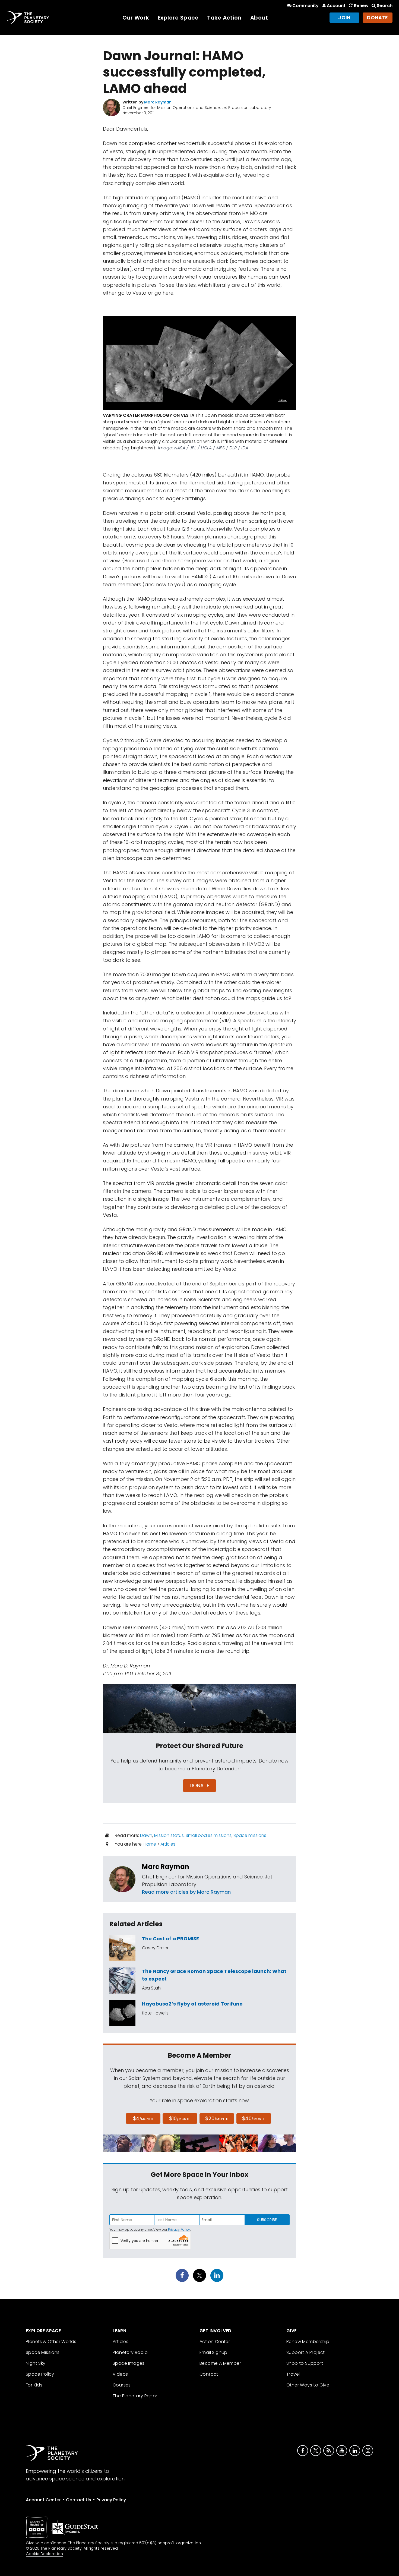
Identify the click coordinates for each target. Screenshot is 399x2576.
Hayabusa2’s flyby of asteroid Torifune (192, 2004)
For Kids (34, 2385)
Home (150, 1844)
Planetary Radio (130, 2352)
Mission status (169, 1835)
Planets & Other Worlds (51, 2342)
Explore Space (178, 18)
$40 (254, 2118)
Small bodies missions (209, 1835)
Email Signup (213, 2352)
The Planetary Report (136, 2396)
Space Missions (43, 2352)
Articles (168, 1844)
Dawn (146, 1835)
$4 (143, 2118)
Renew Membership (308, 2342)
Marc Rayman (166, 1867)
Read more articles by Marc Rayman (186, 1892)
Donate (378, 18)
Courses (122, 2385)
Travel (293, 2374)
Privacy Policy (179, 2229)
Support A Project (306, 2352)
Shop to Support (305, 2363)
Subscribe (267, 2220)
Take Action (224, 18)
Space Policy (40, 2374)
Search (385, 6)
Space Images (129, 2363)
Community (305, 6)
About (259, 18)
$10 (180, 2118)
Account (336, 6)
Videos (120, 2374)
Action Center (215, 2342)
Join (344, 18)
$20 (217, 2118)
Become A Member (220, 2363)
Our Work (136, 18)
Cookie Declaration (44, 2554)
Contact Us (79, 2500)
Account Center (43, 2500)
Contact (209, 2374)
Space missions (250, 1835)
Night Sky (36, 2363)
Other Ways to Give (308, 2385)
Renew (361, 6)
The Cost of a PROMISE (170, 1939)
